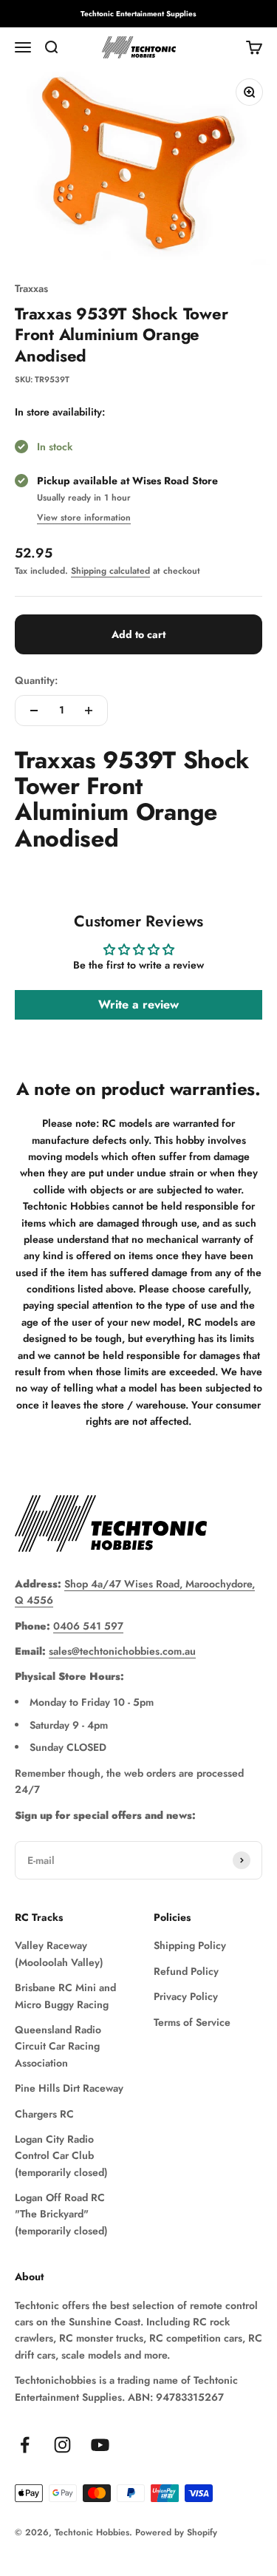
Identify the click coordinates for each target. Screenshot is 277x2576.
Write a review (138, 1004)
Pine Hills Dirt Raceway (69, 2088)
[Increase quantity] (89, 711)
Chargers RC (44, 2114)
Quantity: (36, 680)
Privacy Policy (186, 1996)
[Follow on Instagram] (62, 2445)
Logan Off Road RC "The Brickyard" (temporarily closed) (61, 2214)
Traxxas (31, 288)
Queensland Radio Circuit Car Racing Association (58, 2046)
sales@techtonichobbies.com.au (122, 1651)
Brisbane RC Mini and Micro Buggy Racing (65, 1996)
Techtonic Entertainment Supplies (138, 14)
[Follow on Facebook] (25, 2445)
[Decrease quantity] (34, 711)
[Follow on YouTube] (100, 2445)
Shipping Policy (190, 1945)
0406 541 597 (88, 1626)
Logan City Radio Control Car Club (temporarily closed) (61, 2156)
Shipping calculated (110, 571)
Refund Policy (186, 1971)
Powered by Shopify (176, 2532)
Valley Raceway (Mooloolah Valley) (59, 1953)
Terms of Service (192, 2022)
